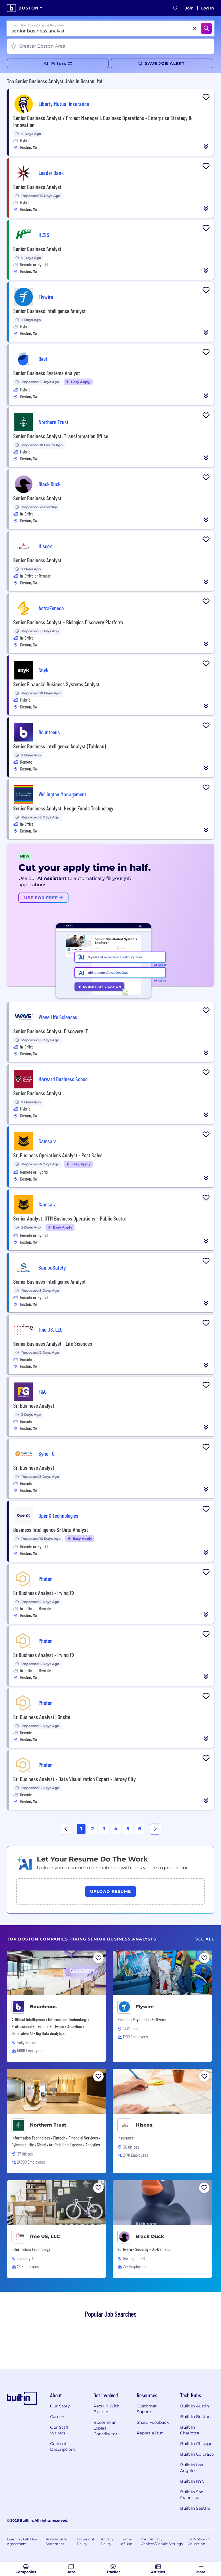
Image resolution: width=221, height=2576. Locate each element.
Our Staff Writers (59, 2430)
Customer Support (147, 2409)
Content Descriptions (63, 2446)
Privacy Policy (107, 2541)
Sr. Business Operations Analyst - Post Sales (58, 1155)
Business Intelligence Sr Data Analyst (51, 1530)
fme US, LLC (45, 2236)
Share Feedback (153, 2422)
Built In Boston (195, 2417)
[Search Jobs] (206, 28)
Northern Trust (48, 2125)
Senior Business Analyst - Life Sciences (53, 1343)
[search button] (176, 8)
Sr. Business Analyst (34, 1405)
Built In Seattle (195, 2508)
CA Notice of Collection (199, 2541)
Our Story (60, 2406)
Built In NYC (192, 2481)
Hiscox (144, 2125)
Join (189, 8)
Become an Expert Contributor (105, 2428)
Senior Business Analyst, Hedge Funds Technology (63, 808)
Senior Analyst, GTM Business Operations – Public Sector (70, 1218)
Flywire (145, 2007)
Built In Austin (195, 2406)
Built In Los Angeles (192, 2468)
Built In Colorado (197, 2454)
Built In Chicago (196, 2444)
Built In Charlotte (190, 2430)
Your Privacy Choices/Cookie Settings (162, 2541)
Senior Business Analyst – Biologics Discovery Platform (68, 622)
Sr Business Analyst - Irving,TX (44, 1593)
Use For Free (42, 898)
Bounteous (43, 2007)
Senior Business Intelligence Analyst (49, 311)
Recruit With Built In (106, 2409)
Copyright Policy (86, 2541)
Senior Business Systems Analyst (47, 373)
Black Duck (150, 2236)
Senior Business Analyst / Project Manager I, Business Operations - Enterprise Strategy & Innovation (103, 121)
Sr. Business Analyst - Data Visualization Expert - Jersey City (75, 1779)
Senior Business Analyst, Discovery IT (51, 1031)
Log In (208, 8)
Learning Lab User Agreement (23, 2541)
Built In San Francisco (192, 2495)
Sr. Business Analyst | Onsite (42, 1717)
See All (205, 1939)
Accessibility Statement (56, 2541)
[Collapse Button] (206, 146)
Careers (58, 2417)
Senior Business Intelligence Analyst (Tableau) (60, 746)
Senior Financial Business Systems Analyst (56, 684)
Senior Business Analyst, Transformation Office (61, 436)
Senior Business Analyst (37, 187)
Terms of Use (127, 2541)
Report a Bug (150, 2433)
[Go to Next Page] (155, 1829)
